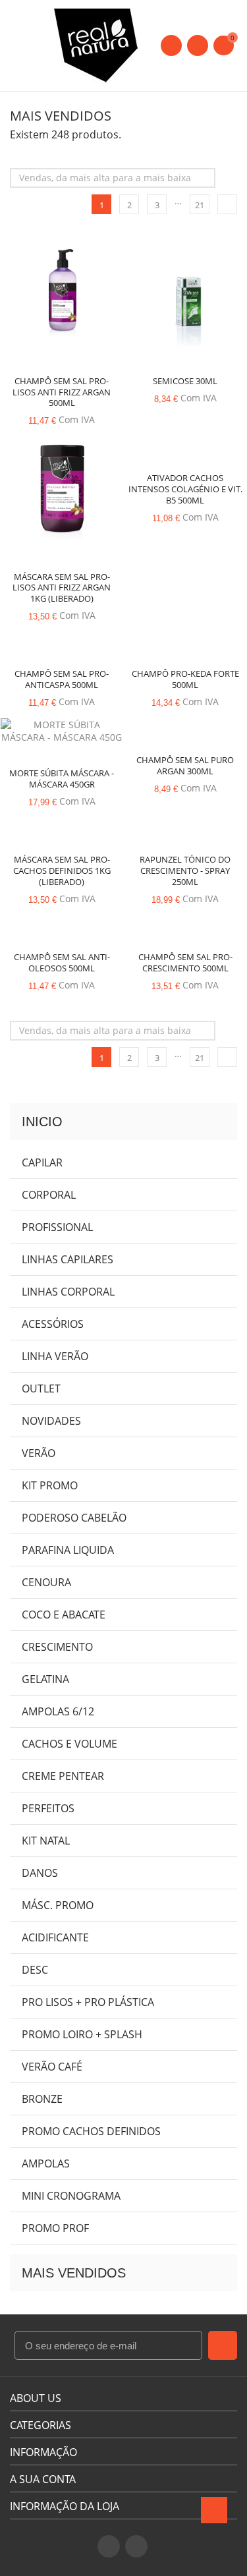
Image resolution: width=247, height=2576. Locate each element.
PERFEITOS (48, 1808)
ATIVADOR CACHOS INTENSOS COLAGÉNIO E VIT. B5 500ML (185, 489)
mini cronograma (71, 2196)
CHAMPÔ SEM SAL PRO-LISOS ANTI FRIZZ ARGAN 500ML (62, 392)
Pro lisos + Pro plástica (88, 2002)
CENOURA (46, 1582)
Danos (40, 1873)
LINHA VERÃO (55, 1356)
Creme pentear (63, 1776)
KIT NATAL (46, 1841)
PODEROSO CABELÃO (74, 1518)
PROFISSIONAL (57, 1227)
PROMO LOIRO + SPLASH (82, 2034)
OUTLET (41, 1388)
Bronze (42, 2099)
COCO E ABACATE (64, 1615)
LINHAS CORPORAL (68, 1292)
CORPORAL (49, 1195)
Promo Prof (55, 2228)
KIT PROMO (50, 1485)
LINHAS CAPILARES (68, 1259)
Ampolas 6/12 (58, 1711)
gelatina (45, 1679)
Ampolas (46, 2163)
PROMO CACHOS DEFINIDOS (91, 2131)
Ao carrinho (38, 297)
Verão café (52, 2067)
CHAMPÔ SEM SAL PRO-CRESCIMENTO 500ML (185, 962)
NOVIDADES (51, 1421)
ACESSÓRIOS (53, 1324)
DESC (35, 1970)
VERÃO (39, 1453)
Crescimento (57, 1647)
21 (200, 205)
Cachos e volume (69, 1744)
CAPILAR (42, 1162)
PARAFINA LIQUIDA (68, 1550)
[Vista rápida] (62, 294)
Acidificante (55, 1937)
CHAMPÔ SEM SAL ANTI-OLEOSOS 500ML (62, 962)
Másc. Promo (58, 1905)
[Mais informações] (86, 294)
